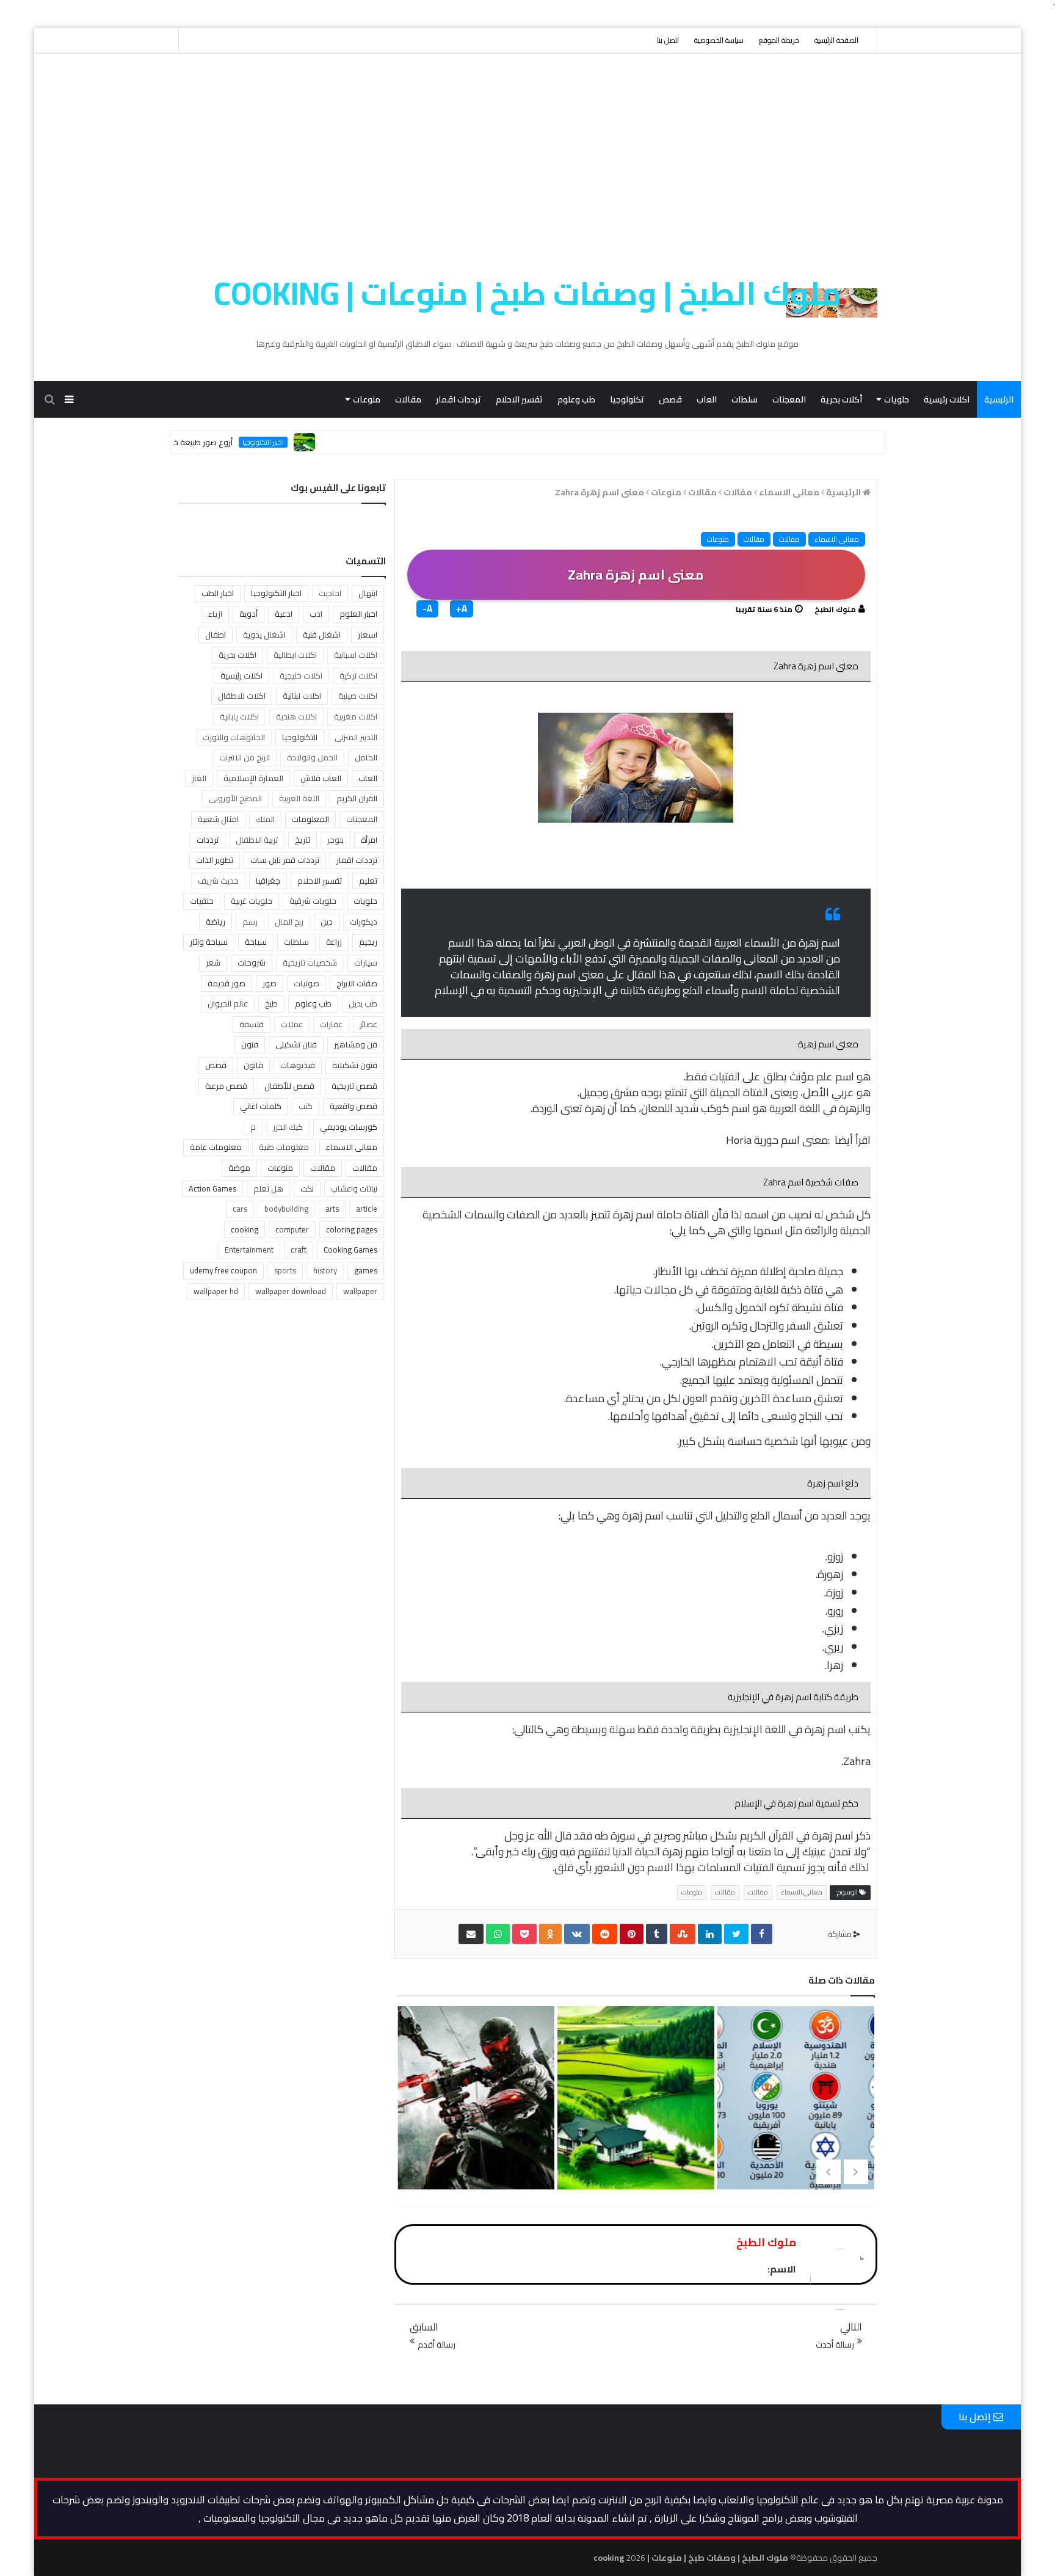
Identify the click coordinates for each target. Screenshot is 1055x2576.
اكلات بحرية (237, 655)
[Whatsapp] (498, 1934)
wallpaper (360, 1291)
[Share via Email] (471, 1934)
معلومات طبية (284, 1147)
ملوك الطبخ (835, 609)
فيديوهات (298, 1065)
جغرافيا (268, 881)
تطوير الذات (215, 860)
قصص (670, 399)
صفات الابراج (357, 983)
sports (285, 1270)
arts (332, 1209)
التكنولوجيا (300, 737)
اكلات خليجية (301, 675)
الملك (265, 819)
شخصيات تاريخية (310, 962)
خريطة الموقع (779, 40)
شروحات (252, 962)
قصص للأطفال (289, 1086)
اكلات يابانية (239, 716)
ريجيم (368, 942)
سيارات (366, 962)
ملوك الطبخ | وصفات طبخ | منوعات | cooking (528, 293)
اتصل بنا (668, 40)
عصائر (368, 1024)
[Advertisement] (527, 145)
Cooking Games (350, 1250)
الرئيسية (999, 399)
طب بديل (363, 1003)
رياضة (216, 922)
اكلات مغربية (356, 716)
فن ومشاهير (356, 1044)
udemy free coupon (223, 1270)
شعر (213, 962)
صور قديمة (227, 983)
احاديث (330, 593)
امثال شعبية (218, 819)
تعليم (368, 881)
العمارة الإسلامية (253, 778)
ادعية (284, 614)
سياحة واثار (209, 942)
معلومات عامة (216, 1147)
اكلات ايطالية (295, 655)
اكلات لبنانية (302, 696)
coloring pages (352, 1229)
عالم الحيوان (228, 1003)
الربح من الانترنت (245, 757)
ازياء (215, 614)
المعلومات (310, 819)
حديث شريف (218, 881)
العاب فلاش (321, 778)
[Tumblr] (657, 1934)
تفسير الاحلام (519, 399)
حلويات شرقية (313, 901)
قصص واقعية (353, 1106)
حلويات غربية (252, 901)
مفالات (789, 539)
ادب (316, 614)
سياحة (256, 942)
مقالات (408, 399)
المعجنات (789, 399)
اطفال (216, 635)
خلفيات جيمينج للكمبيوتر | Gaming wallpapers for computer (634, 2149)
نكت (307, 1188)
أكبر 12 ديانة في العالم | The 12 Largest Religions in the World (475, 2149)
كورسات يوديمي (349, 1127)
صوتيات (306, 983)
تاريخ (303, 840)
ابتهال (368, 593)
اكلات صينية (358, 696)
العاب (707, 399)
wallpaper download (291, 1291)
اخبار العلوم (358, 614)
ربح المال (289, 922)
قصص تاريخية (354, 1086)
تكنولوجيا (627, 399)
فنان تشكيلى (296, 1044)
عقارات (331, 1024)
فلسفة (252, 1024)
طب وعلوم (576, 399)
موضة (239, 1168)
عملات (292, 1024)
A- (427, 609)
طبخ (271, 1003)
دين (327, 922)
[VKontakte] (577, 1934)
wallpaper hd (216, 1291)
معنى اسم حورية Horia (777, 1140)
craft (299, 1250)
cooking (245, 1229)
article (367, 1209)
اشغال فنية (322, 635)
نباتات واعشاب (354, 1188)
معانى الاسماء (837, 539)
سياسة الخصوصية (719, 40)
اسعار (368, 635)
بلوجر (335, 840)
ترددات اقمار (459, 399)
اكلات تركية (358, 675)
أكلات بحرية (841, 399)
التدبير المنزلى (356, 737)
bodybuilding (286, 1209)
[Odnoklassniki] (550, 1934)
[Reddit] (605, 1934)
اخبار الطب (218, 593)
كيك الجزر (288, 1127)
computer (292, 1229)
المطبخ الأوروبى (235, 798)
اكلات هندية (296, 716)
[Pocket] (524, 1934)
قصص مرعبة (226, 1086)
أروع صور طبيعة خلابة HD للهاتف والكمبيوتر (217, 442)
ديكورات (364, 922)
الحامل (366, 757)
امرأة (369, 840)
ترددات (208, 840)
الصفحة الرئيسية (836, 40)
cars (240, 1209)
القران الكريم (357, 798)
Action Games (212, 1188)
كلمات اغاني (261, 1106)
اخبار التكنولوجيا (321, 442)
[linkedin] (710, 1934)
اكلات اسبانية (356, 655)
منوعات (367, 399)
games (366, 1270)
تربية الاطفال (257, 840)
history (325, 1270)
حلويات (897, 399)
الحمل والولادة (312, 757)
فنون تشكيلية (355, 1065)
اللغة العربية (299, 798)
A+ (462, 609)
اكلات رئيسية (947, 399)
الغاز (199, 778)
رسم (250, 922)
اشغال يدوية (264, 635)
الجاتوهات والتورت (234, 737)
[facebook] (762, 1934)
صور (270, 983)
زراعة (334, 942)
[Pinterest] (632, 1934)
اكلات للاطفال (242, 696)
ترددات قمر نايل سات (285, 860)
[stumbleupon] (683, 1934)
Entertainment (249, 1250)
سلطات (745, 399)
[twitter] (736, 1934)
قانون (253, 1065)
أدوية (248, 614)
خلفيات (202, 901)
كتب (306, 1106)
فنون (250, 1044)
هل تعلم (268, 1188)
